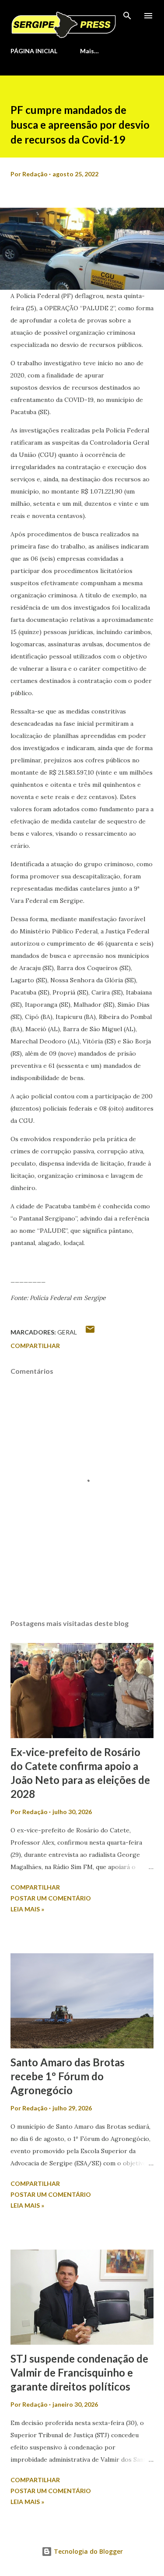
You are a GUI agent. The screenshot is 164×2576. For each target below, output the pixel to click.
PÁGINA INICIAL (34, 51)
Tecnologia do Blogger (87, 2551)
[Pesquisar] (127, 16)
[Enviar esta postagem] (90, 1332)
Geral (67, 1332)
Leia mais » (27, 1909)
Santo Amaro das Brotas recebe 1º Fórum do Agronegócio (68, 2076)
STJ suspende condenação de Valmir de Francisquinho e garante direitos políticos (79, 2372)
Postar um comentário (51, 1898)
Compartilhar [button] (35, 1346)
